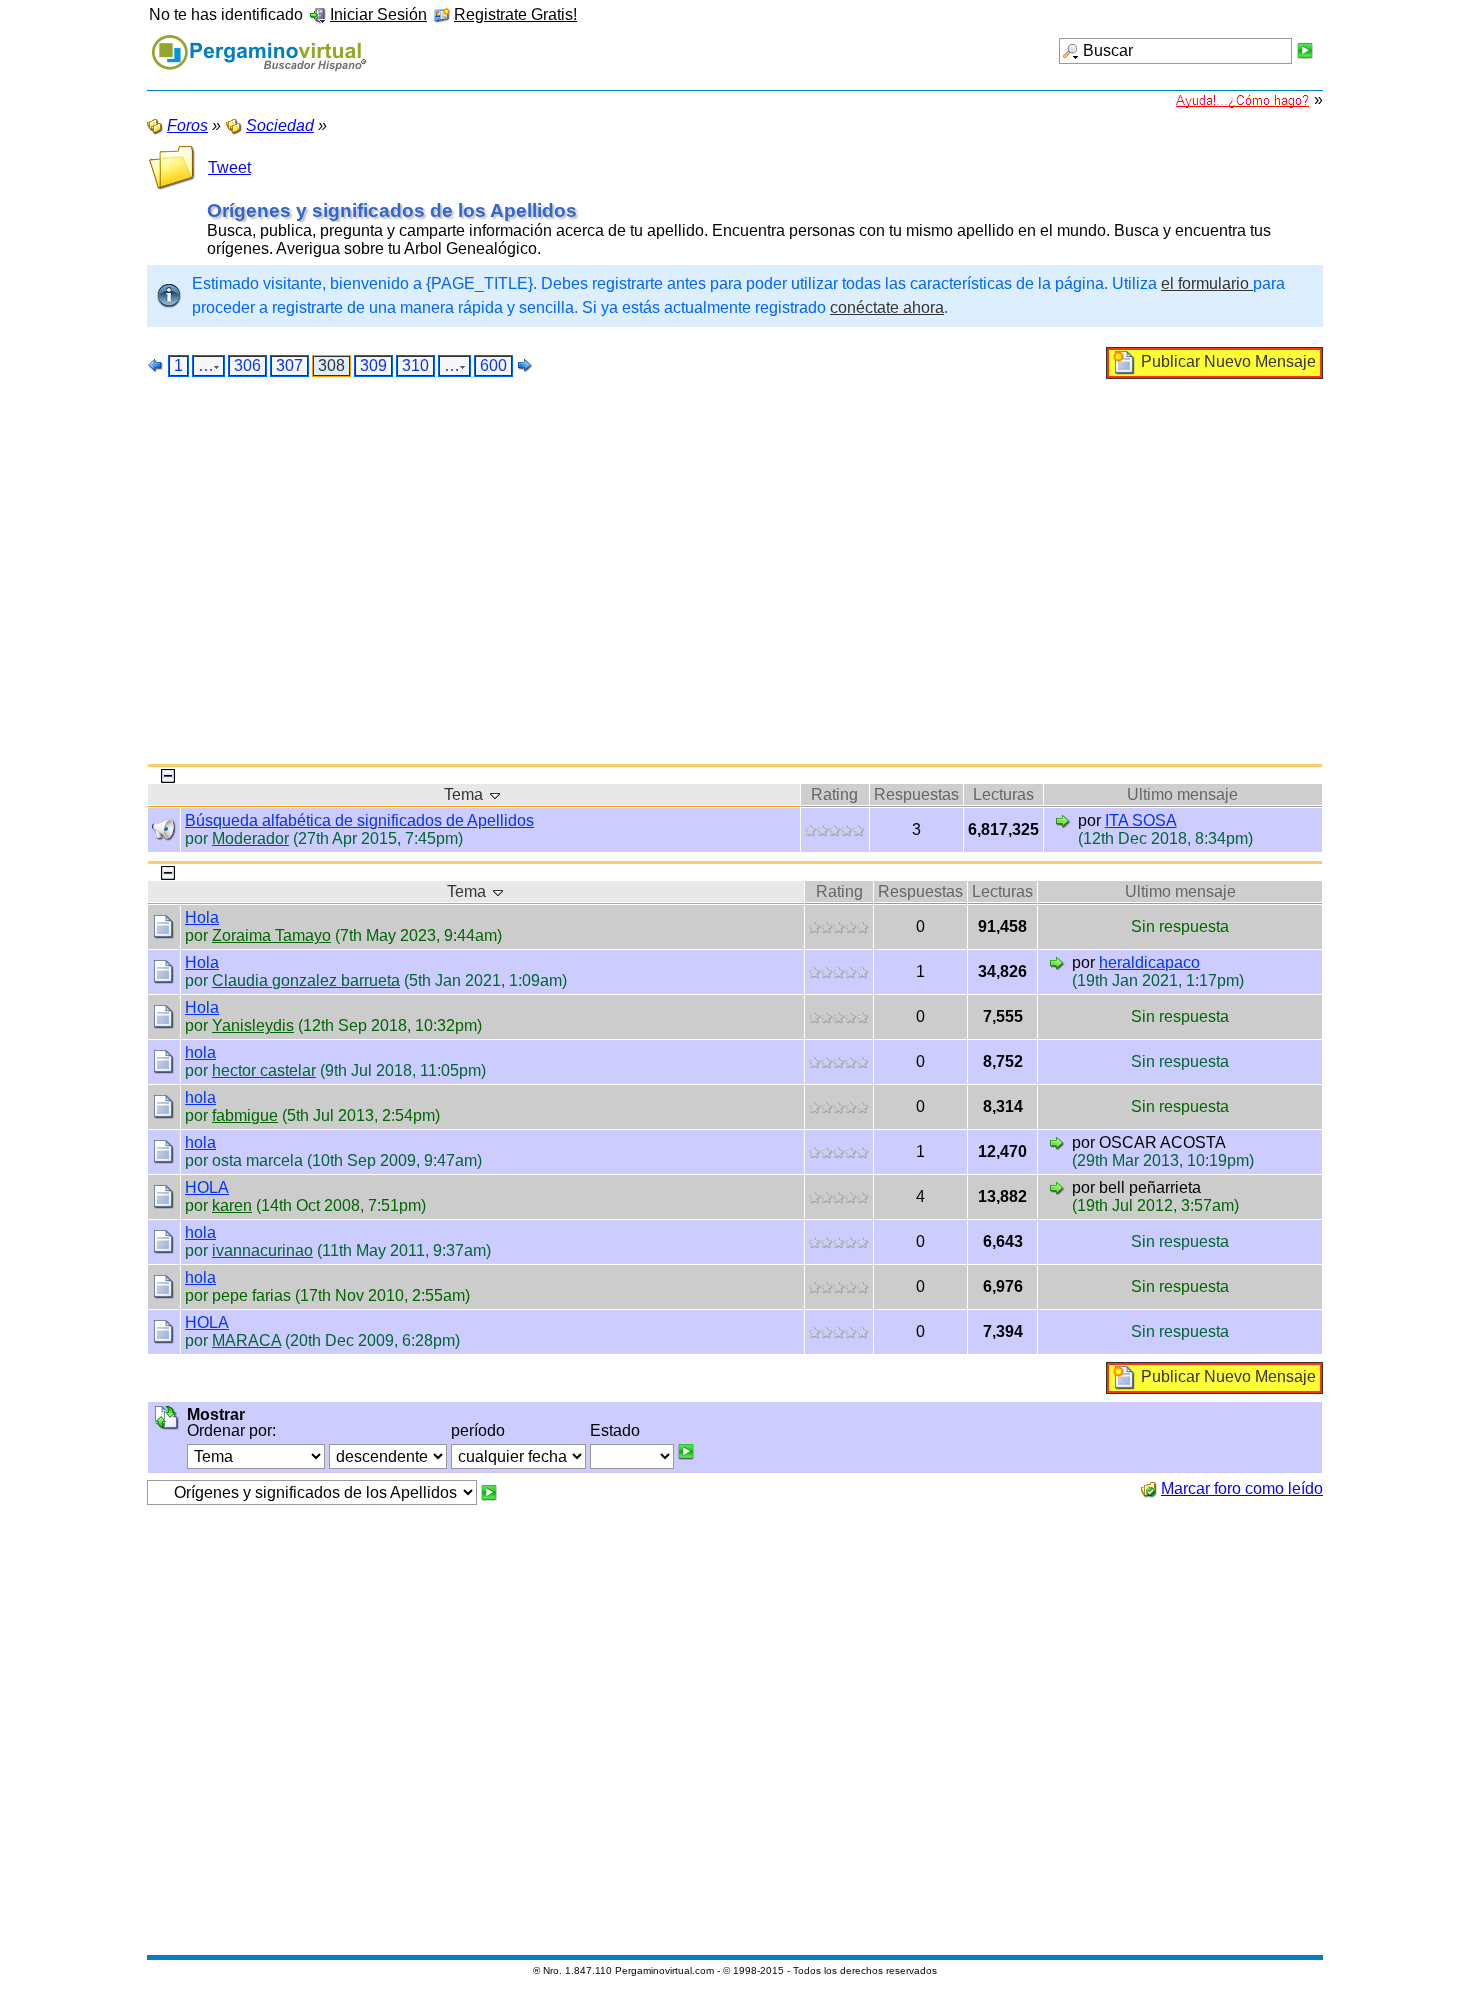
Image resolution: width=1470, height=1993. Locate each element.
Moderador (250, 838)
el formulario (1207, 283)
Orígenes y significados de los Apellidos (392, 210)
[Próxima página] (525, 365)
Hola (202, 917)
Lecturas (1003, 794)
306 (247, 365)
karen (232, 1205)
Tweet (229, 167)
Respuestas (916, 794)
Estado (615, 1430)
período (478, 1430)
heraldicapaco (1149, 962)
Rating (834, 794)
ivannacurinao (262, 1250)
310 (415, 365)
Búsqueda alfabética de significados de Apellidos (359, 820)
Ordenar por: (231, 1430)
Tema (465, 794)
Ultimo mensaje (1182, 794)
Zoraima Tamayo (271, 935)
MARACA (246, 1340)
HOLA (207, 1187)
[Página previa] (156, 365)
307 (289, 365)
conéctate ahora (887, 307)
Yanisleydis (253, 1025)
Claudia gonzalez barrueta (306, 980)
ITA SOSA (1141, 820)
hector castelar (264, 1070)
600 (493, 365)
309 (373, 365)
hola (200, 1052)
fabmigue (245, 1115)
